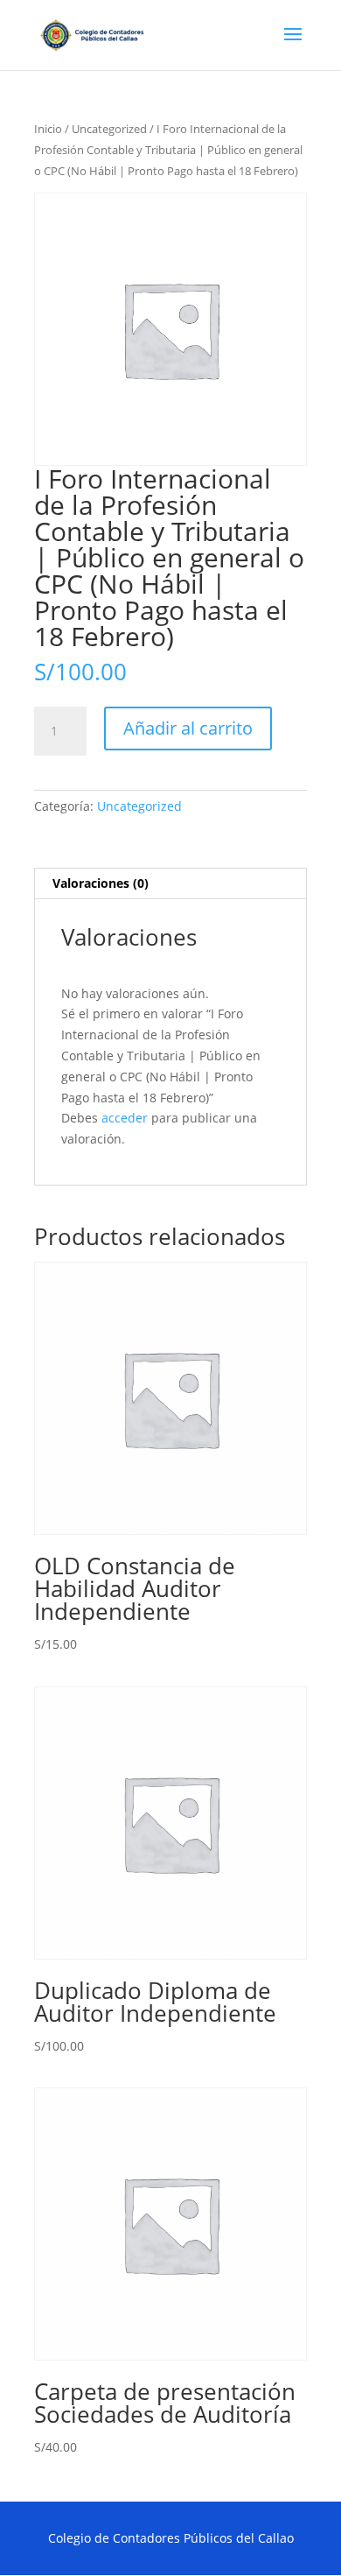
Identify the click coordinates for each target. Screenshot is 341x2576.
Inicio (48, 129)
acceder (125, 1118)
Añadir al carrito (188, 728)
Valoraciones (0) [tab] (101, 883)
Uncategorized (109, 129)
